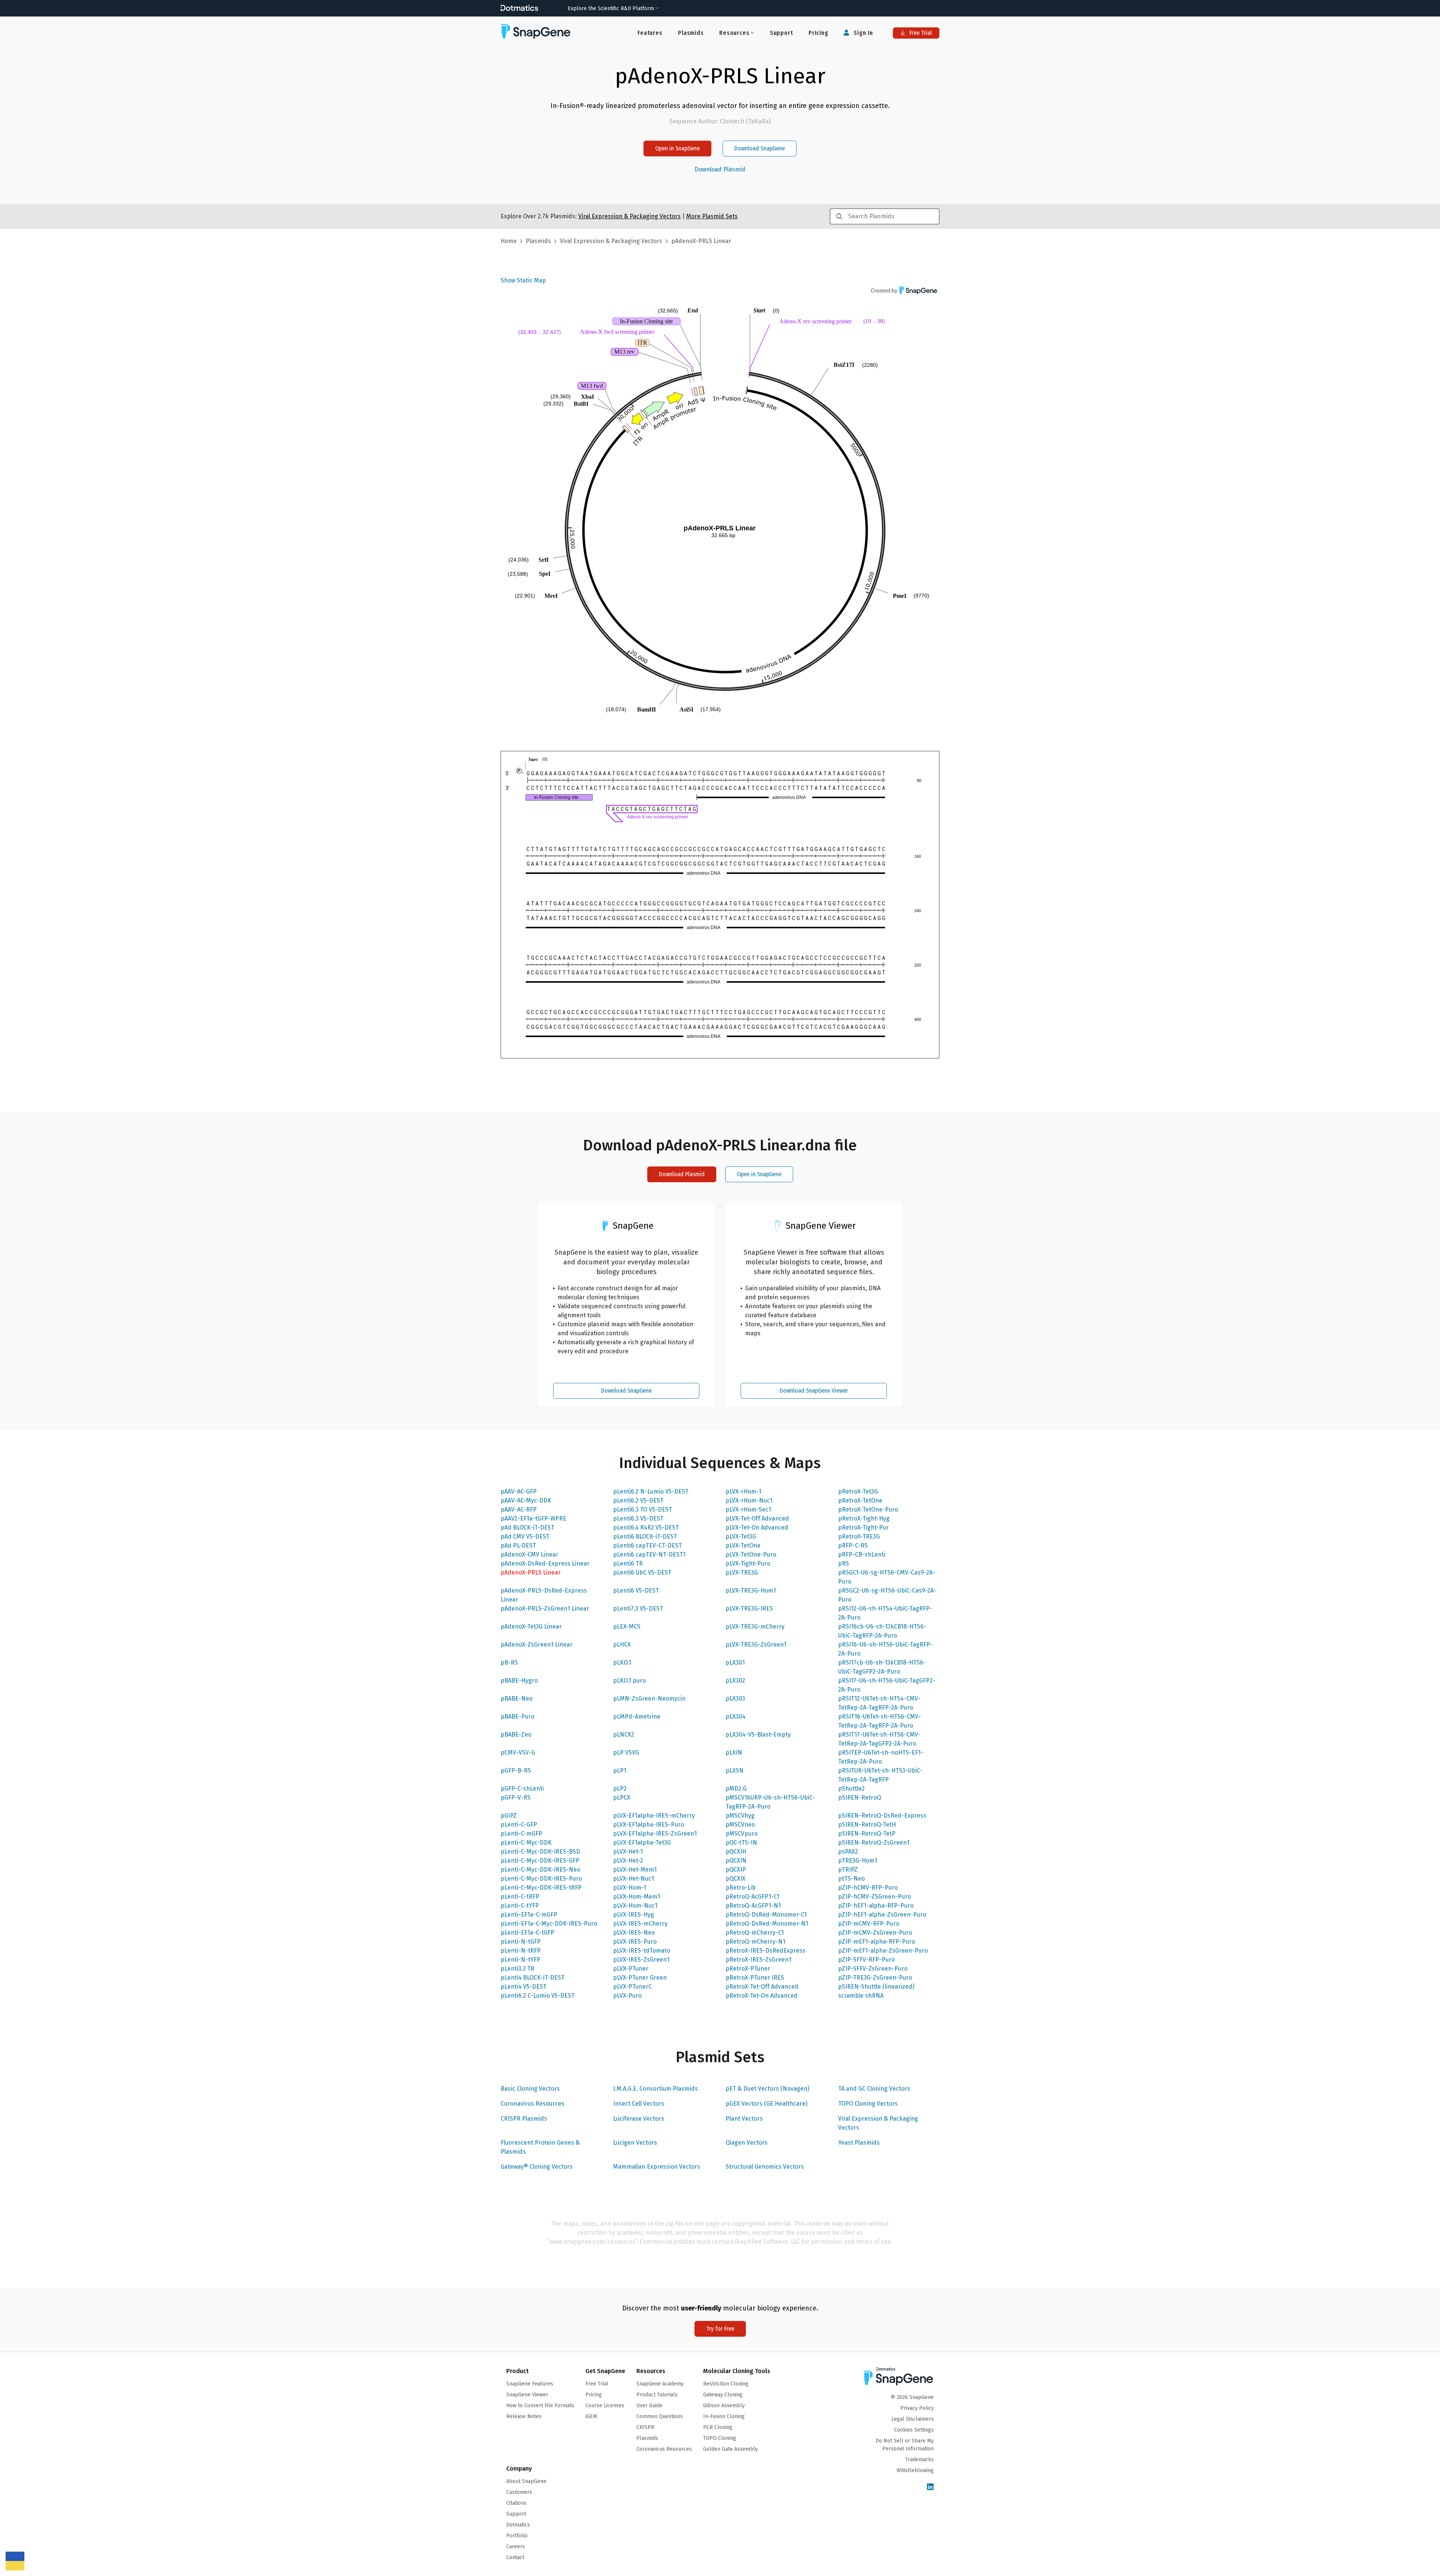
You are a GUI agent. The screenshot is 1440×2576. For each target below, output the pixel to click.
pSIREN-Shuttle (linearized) (876, 1987)
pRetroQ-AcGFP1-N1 (753, 1906)
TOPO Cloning (720, 2438)
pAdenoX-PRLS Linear (531, 1572)
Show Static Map (523, 280)
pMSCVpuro (742, 1834)
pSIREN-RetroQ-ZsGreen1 (874, 1843)
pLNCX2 (624, 1735)
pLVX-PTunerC (632, 1987)
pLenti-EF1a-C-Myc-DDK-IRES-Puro (549, 1924)
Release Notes (524, 2416)
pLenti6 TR (628, 1563)
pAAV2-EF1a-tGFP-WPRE (533, 1518)
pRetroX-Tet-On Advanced (762, 1996)
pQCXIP (736, 1870)
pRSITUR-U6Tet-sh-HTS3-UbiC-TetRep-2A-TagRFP (880, 1775)
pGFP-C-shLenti (522, 1789)
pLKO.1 (622, 1663)
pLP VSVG (626, 1753)
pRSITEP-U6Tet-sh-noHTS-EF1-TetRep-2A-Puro (881, 1757)
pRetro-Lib (741, 1888)
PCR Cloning (718, 2427)
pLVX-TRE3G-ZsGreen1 (756, 1645)
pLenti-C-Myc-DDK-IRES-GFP (540, 1861)
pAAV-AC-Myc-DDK (526, 1500)
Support (781, 33)
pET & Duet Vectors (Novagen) (767, 2089)
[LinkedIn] (930, 2487)
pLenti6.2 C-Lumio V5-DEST (538, 1996)
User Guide (649, 2406)
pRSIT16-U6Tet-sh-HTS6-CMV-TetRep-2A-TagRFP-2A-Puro (880, 1721)
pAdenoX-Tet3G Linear (531, 1627)
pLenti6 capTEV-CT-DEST (647, 1545)
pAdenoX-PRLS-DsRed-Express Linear (544, 1595)
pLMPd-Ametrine (637, 1717)
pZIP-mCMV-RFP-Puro (869, 1924)
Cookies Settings (914, 2430)
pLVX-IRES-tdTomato (642, 1951)
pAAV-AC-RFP (519, 1509)
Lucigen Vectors (635, 2143)
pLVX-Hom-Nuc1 (635, 1906)
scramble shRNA (861, 1996)
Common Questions (660, 2416)
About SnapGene (526, 2481)
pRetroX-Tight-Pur (863, 1527)
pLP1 (620, 1771)
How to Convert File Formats (540, 2406)
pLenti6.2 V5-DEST (638, 1500)
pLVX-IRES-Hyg (634, 1915)
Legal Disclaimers (913, 2419)
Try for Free (720, 2329)
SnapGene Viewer (527, 2395)
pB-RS (509, 1663)
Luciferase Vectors (639, 2119)
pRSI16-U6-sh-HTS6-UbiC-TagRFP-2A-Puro (885, 1649)
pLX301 (735, 1663)
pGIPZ (509, 1816)
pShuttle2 (851, 1789)
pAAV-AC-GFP (519, 1491)
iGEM (591, 2416)
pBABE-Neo (517, 1699)
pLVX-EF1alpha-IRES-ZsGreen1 (655, 1834)
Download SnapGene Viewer (814, 1391)
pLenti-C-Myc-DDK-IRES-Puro (541, 1879)
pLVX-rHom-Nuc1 (749, 1500)
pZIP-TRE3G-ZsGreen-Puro (875, 1978)
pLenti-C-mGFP (521, 1834)
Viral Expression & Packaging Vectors (878, 2123)
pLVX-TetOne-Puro (751, 1554)
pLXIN (734, 1753)
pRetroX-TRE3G (859, 1536)
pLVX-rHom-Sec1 (748, 1509)
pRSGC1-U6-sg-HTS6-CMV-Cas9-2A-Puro (887, 1577)
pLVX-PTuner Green (640, 1978)
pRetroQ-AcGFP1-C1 (752, 1897)
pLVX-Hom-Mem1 (637, 1897)
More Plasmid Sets (712, 216)
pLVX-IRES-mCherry (640, 1924)
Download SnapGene (760, 148)
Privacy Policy (917, 2408)
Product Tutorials (657, 2395)
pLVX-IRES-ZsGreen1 (641, 1960)
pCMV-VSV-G (518, 1753)
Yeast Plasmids (859, 2143)
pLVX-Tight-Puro (748, 1563)
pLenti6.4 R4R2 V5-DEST (646, 1527)
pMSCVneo (740, 1825)
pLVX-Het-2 (628, 1861)
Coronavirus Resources (532, 2104)
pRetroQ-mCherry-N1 (755, 1942)
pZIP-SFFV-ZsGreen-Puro (873, 1969)
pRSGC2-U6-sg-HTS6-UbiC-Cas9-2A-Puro (887, 1595)
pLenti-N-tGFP (521, 1942)
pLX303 (735, 1699)
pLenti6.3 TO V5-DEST (643, 1509)
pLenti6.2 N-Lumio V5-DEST (651, 1491)
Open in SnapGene (677, 148)
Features (650, 33)
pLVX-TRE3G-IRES (749, 1608)
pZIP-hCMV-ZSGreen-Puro (874, 1897)
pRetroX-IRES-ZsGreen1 (758, 1960)
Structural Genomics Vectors (765, 2167)
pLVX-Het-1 (628, 1852)
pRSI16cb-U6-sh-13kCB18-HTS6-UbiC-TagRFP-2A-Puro (882, 1631)
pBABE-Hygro (519, 1681)
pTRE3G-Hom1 (858, 1861)
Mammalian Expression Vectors (657, 2167)
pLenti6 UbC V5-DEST (642, 1572)
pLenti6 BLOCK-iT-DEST (645, 1536)
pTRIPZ (848, 1870)
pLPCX (622, 1798)
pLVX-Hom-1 (630, 1888)
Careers (516, 2547)
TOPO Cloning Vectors (868, 2104)
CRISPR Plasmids (524, 2119)
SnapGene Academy (660, 2384)
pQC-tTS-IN (741, 1843)
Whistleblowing (915, 2470)
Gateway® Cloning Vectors (537, 2167)
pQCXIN (736, 1861)
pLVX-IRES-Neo (634, 1933)
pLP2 (620, 1789)
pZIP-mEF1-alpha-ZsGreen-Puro (883, 1951)
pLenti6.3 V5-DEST (638, 1518)
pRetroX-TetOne (860, 1500)
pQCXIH (736, 1852)
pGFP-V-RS (516, 1798)
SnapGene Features (530, 2384)
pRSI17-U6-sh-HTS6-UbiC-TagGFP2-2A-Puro (887, 1685)
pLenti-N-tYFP (520, 1960)
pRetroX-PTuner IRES (755, 1978)
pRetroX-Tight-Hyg (864, 1518)
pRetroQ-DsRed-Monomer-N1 (767, 1924)
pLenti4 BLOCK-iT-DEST (532, 1978)
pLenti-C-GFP (519, 1825)
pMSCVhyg (740, 1816)
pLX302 (735, 1681)
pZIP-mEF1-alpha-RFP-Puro (877, 1942)
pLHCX (622, 1645)
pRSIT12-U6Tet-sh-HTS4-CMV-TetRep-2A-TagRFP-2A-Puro (879, 1703)
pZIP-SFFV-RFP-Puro (866, 1960)
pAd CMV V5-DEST (525, 1536)
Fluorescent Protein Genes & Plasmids (540, 2147)
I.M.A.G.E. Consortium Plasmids (655, 2089)
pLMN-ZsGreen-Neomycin (649, 1699)
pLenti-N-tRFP (521, 1951)
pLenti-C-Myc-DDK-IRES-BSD (540, 1852)
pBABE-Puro (517, 1717)
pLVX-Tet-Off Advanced (757, 1518)
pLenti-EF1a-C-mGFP (529, 1915)
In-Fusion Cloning (724, 2416)
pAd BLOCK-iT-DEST (527, 1527)
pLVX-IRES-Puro (635, 1942)
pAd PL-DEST (518, 1545)
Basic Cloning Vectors (530, 2089)
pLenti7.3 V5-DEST (638, 1608)
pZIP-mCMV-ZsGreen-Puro (875, 1933)
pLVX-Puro (627, 1996)
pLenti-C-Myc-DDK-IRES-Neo (540, 1870)
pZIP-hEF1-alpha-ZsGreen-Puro (882, 1915)
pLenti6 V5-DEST (636, 1590)
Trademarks (919, 2460)
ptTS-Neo (851, 1879)
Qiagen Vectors (747, 2143)
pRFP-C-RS (853, 1545)
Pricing (818, 33)
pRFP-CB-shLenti (862, 1554)
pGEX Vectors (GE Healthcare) (766, 2104)
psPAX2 (848, 1852)
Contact (515, 2557)
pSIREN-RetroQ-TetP (867, 1834)
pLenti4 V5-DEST (523, 1987)
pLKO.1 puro (629, 1681)
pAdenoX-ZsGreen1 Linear (537, 1645)
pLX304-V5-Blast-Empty (758, 1735)
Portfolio (517, 2536)
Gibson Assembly (724, 2406)
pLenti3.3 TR (517, 1969)
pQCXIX (736, 1879)
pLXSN (735, 1771)
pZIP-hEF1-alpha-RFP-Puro (876, 1906)
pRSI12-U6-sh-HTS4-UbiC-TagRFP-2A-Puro (885, 1613)
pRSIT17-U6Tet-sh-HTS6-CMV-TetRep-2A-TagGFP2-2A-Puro (879, 1739)
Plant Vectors (744, 2119)
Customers (519, 2492)
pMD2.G (736, 1789)
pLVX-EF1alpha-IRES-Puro (649, 1825)
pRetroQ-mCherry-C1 (755, 1933)
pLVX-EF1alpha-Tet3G (642, 1843)
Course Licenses (605, 2406)
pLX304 (736, 1717)
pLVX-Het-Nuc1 (634, 1879)
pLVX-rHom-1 (743, 1491)
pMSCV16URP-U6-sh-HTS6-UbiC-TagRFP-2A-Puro (770, 1802)
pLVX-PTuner (631, 1969)
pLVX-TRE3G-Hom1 (751, 1590)
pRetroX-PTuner (748, 1969)
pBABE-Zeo (516, 1735)
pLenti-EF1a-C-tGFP (527, 1933)
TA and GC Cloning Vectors (874, 2089)
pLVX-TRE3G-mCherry (755, 1627)
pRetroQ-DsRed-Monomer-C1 (766, 1915)
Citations (516, 2503)
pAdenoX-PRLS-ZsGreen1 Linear (545, 1608)
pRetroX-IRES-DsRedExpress (766, 1951)
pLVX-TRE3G (742, 1572)
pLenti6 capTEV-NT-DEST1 (649, 1554)
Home (509, 241)
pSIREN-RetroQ (859, 1798)
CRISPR (645, 2427)
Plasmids (691, 33)
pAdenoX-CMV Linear (529, 1554)
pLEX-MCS (627, 1627)
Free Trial (920, 33)
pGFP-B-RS (516, 1771)
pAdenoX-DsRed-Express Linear (545, 1563)
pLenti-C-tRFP (520, 1897)
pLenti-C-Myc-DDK (526, 1843)
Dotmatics (518, 2525)
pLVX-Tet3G (741, 1536)
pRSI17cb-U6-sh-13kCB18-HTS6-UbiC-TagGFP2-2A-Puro (882, 1667)
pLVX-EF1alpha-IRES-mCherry (654, 1816)
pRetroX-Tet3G (858, 1491)
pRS (844, 1563)
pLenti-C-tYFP (520, 1906)
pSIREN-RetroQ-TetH (867, 1825)
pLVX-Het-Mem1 (635, 1870)
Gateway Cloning (723, 2395)
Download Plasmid (720, 170)
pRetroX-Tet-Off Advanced (762, 1987)
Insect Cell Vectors (639, 2104)
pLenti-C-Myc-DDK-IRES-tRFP (541, 1888)
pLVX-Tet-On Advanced (757, 1527)
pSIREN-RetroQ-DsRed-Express (882, 1816)
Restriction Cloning (726, 2384)
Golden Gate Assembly (730, 2449)
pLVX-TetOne (743, 1545)
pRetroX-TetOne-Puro (868, 1509)
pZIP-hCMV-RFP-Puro (868, 1888)
